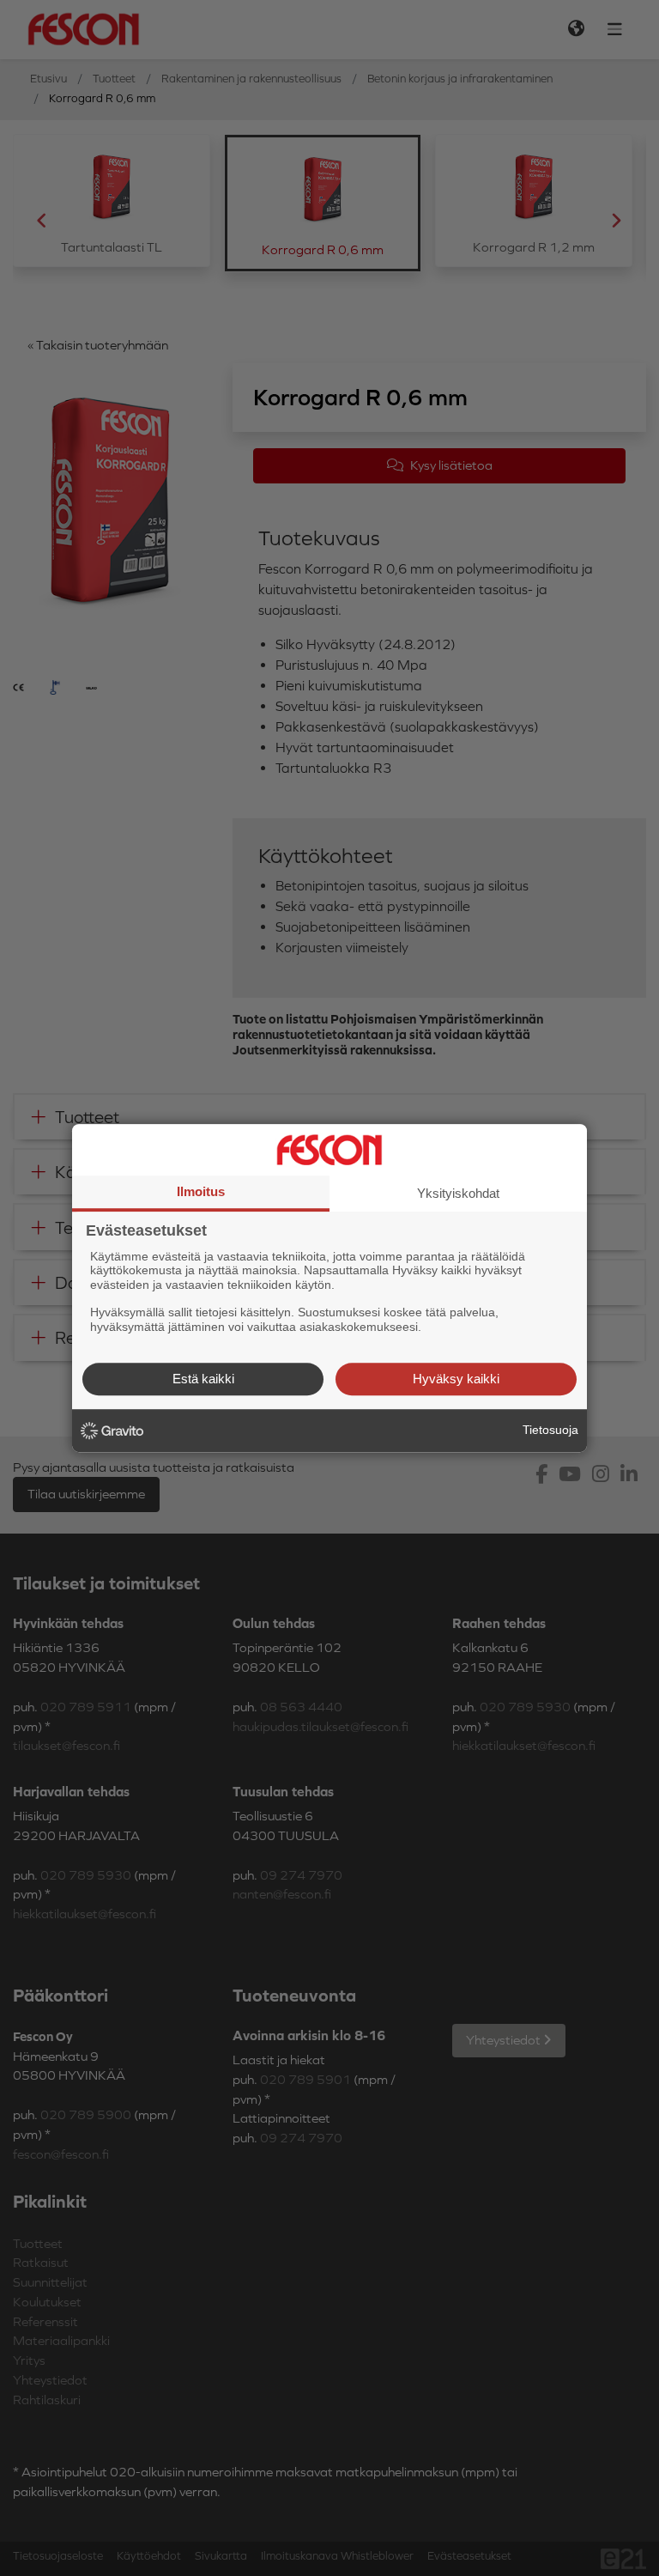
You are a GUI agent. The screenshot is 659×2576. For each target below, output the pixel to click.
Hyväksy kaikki (456, 1379)
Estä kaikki (203, 1379)
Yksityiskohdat (458, 1193)
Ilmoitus (201, 1191)
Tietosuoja (550, 1430)
